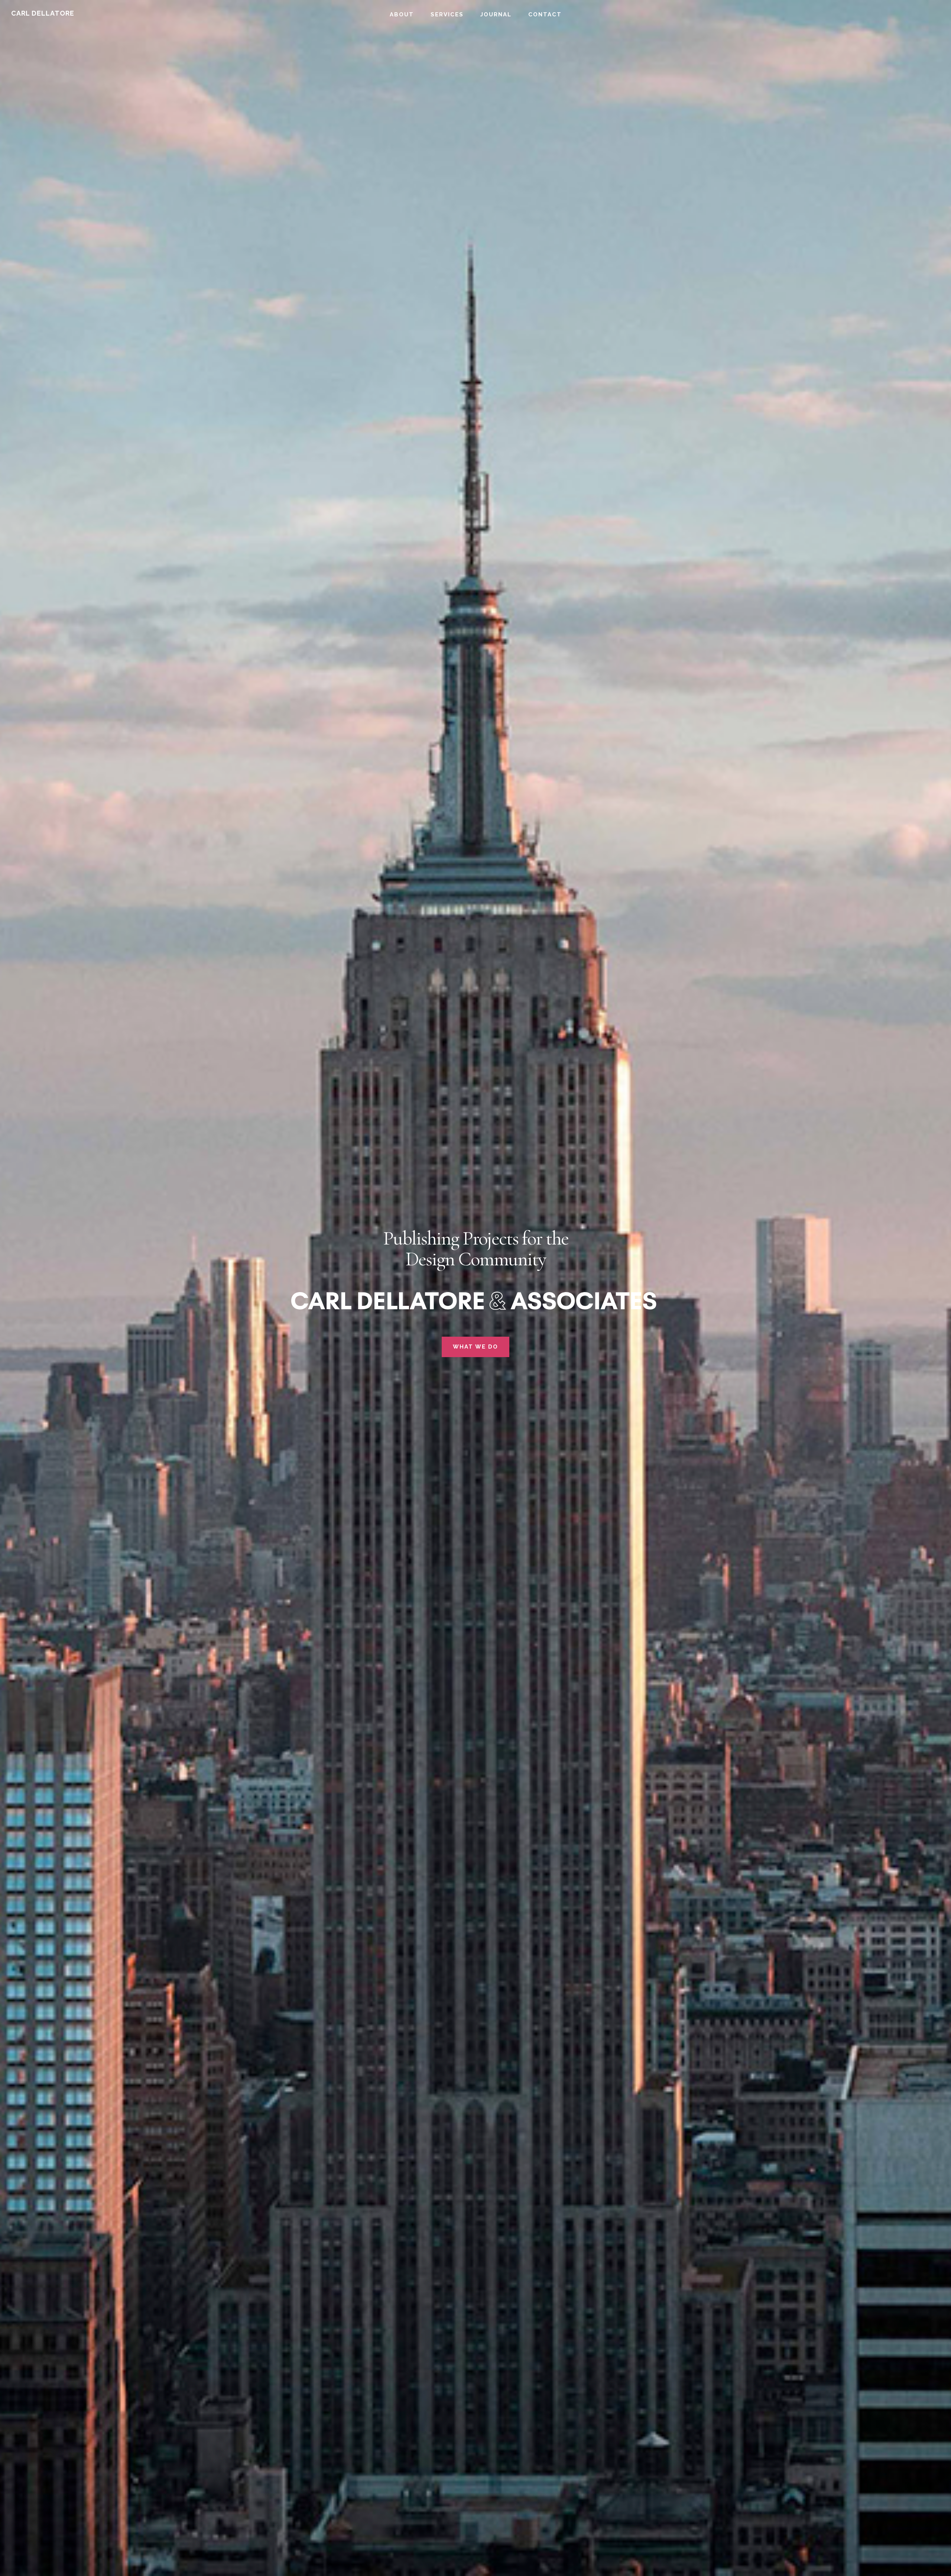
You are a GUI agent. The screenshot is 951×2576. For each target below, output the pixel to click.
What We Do (475, 1347)
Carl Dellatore (43, 13)
